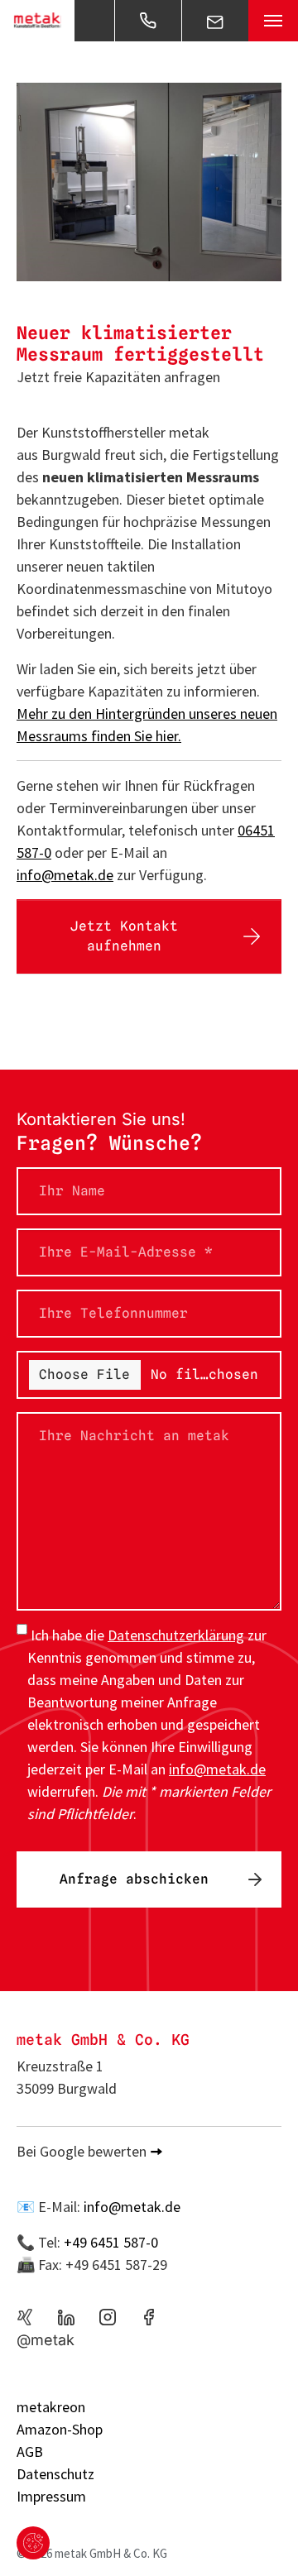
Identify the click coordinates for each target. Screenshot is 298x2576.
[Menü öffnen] (273, 21)
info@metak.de (65, 875)
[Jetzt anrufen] (148, 21)
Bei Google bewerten (82, 2151)
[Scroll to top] (259, 2537)
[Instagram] (108, 2317)
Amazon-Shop (60, 2429)
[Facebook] (149, 2317)
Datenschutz (55, 2474)
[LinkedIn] (66, 2317)
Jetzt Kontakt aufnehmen (124, 936)
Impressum (51, 2496)
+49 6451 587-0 (111, 2242)
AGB (30, 2452)
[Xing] (25, 2317)
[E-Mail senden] (215, 21)
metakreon (51, 2407)
